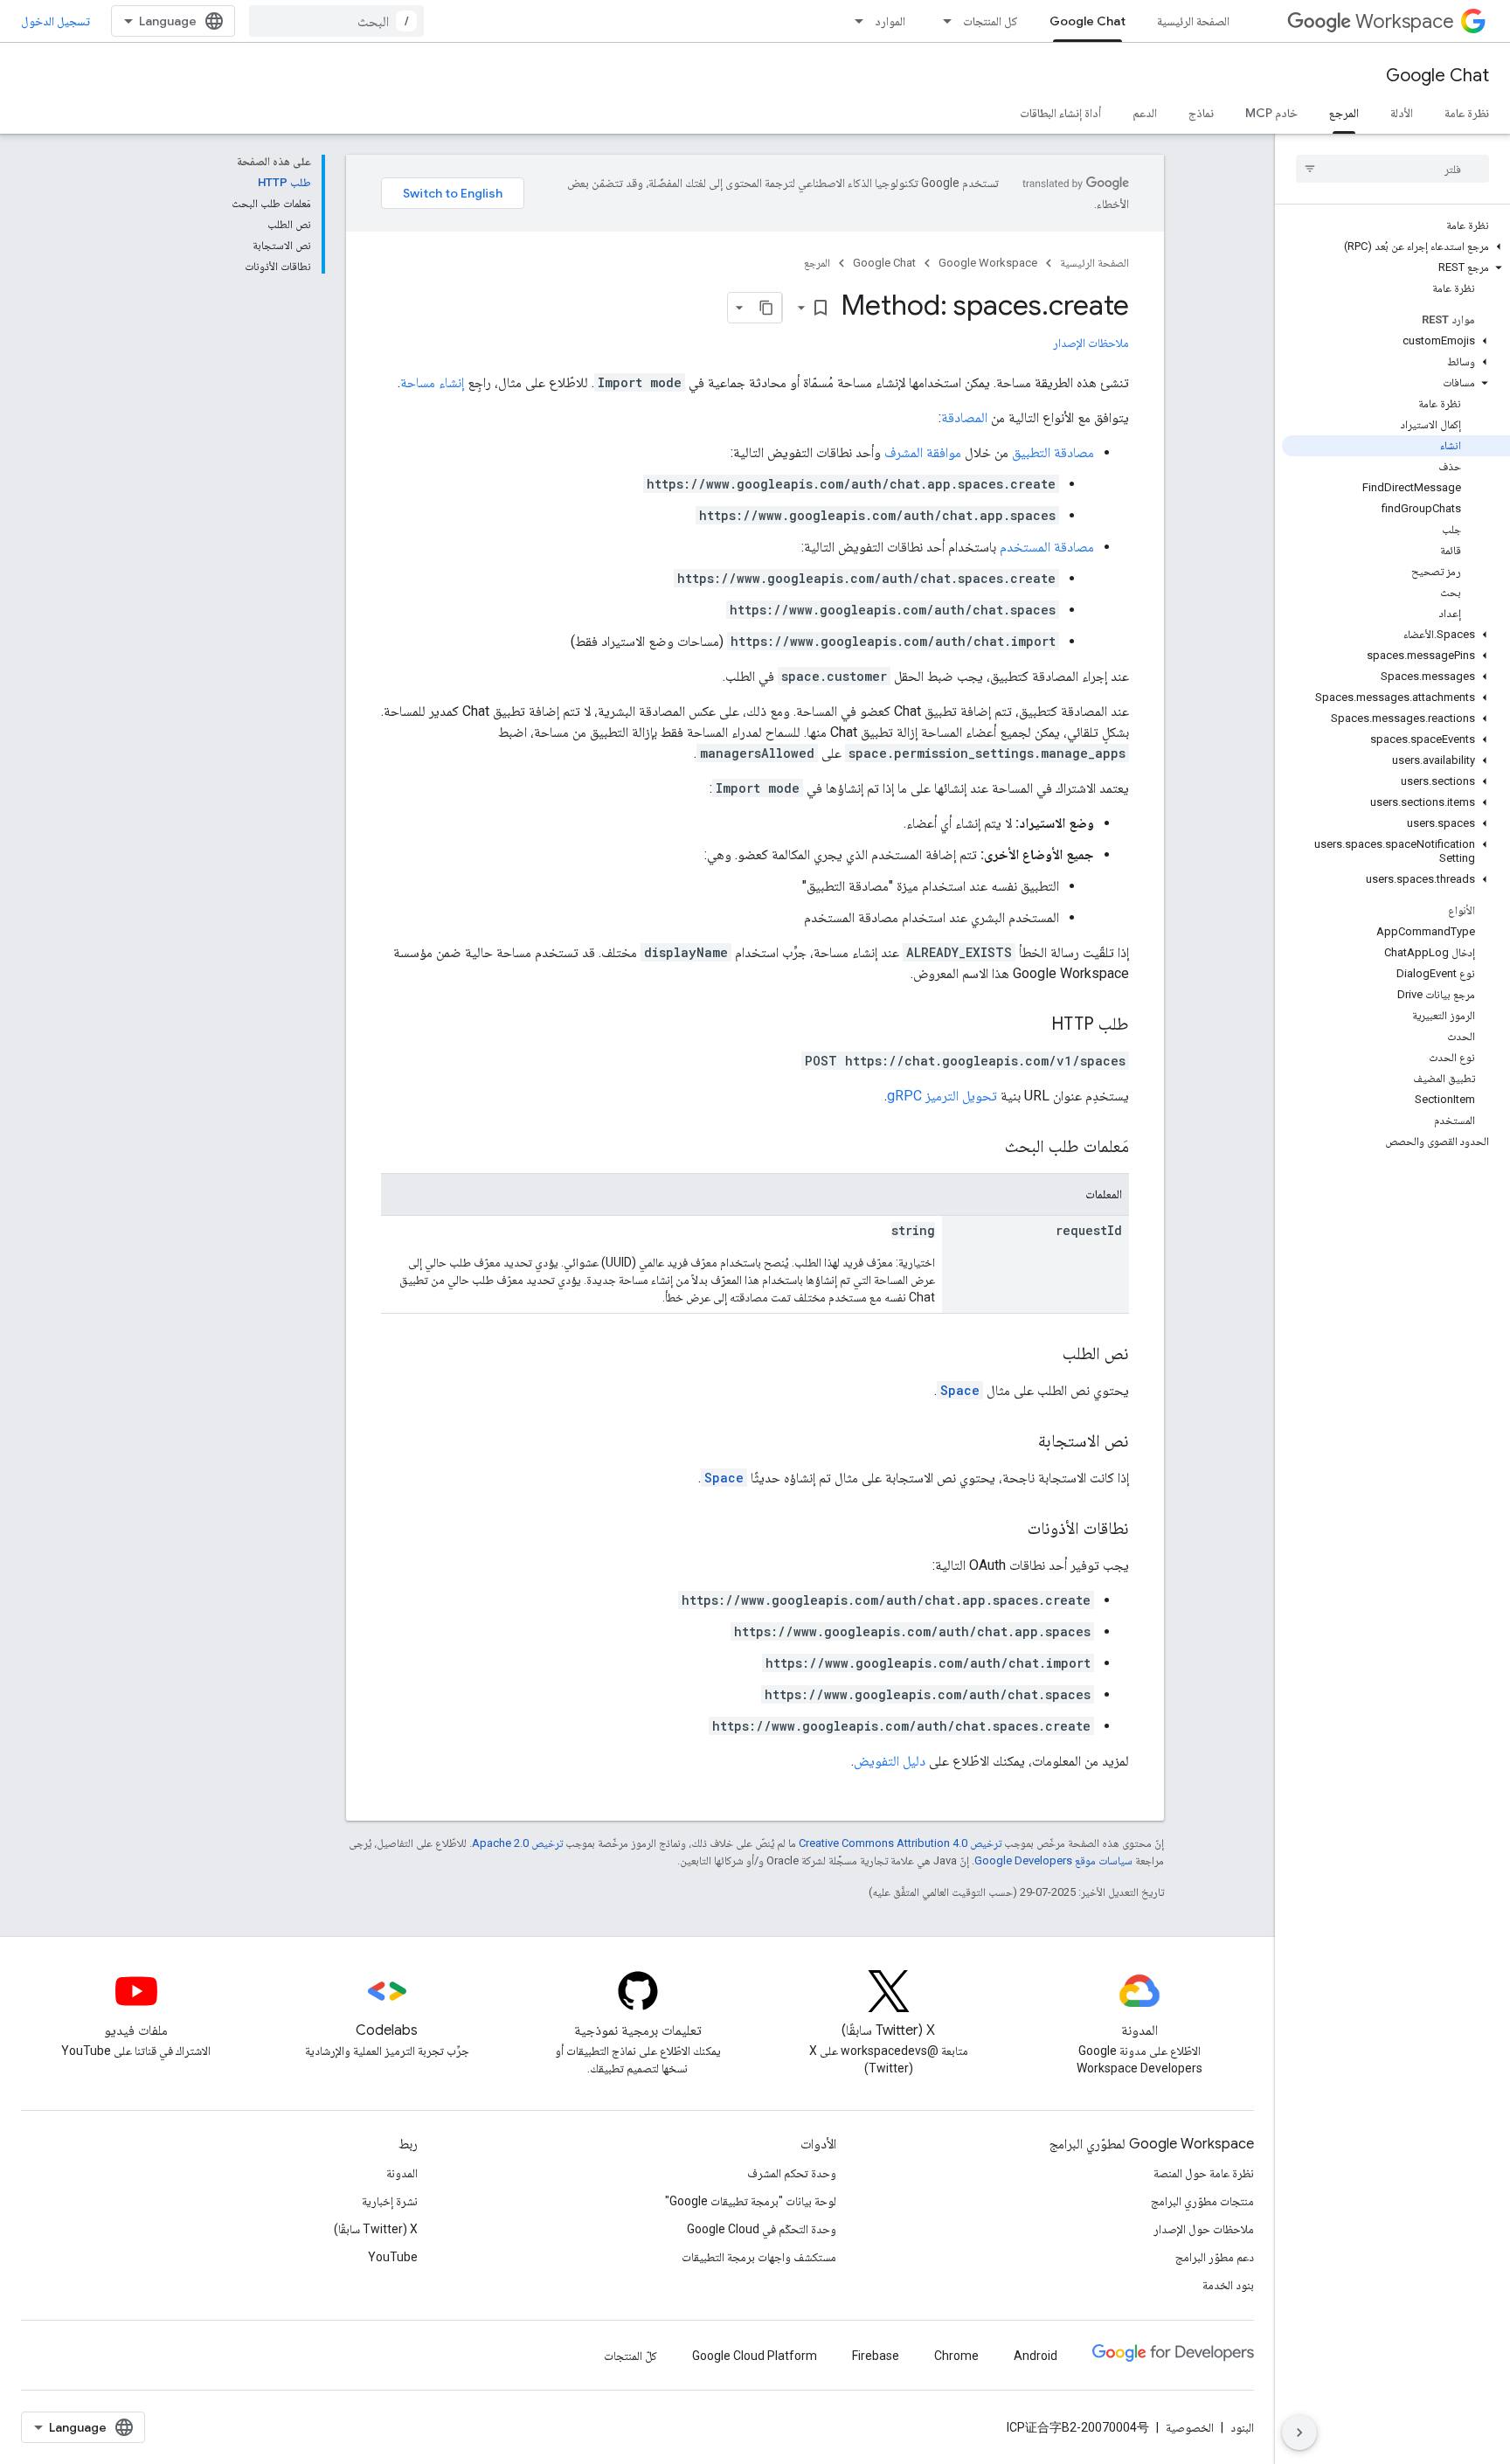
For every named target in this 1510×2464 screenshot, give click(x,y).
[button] (1396, 246)
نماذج (1201, 113)
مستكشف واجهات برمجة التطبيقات (759, 2257)
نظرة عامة (1467, 113)
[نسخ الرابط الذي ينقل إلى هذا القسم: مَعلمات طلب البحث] (987, 1148)
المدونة (402, 2173)
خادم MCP (1271, 113)
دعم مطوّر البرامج (1215, 2257)
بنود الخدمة (1228, 2285)
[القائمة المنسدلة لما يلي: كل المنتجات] (942, 21)
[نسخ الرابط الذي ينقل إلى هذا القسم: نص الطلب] (1045, 1355)
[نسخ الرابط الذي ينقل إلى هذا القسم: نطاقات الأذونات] (1010, 1530)
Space (960, 1390)
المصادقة (964, 417)
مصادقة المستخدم (1047, 547)
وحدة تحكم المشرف (792, 2173)
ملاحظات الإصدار (1091, 343)
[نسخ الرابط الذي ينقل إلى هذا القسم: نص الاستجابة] (1021, 1442)
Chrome (956, 2356)
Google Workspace (988, 263)
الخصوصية (1190, 2427)
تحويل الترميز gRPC (942, 1096)
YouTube (393, 2257)
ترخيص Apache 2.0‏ (517, 1843)
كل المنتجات (991, 21)
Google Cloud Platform (755, 2356)
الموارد (890, 21)
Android (1036, 2356)
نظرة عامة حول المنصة (1204, 2173)
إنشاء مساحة (432, 382)
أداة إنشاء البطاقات (1060, 113)
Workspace (1405, 21)
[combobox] (336, 21)
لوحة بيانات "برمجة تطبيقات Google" (751, 2201)
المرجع (1344, 113)
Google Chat (1087, 21)
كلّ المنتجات (630, 2356)
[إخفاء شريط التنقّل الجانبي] (1299, 2433)
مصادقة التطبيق (1053, 452)
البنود (1242, 2427)
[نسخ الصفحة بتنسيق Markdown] (766, 308)
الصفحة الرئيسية (1193, 21)
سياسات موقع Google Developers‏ (1053, 1860)
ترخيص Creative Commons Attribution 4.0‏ (900, 1843)
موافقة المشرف (923, 452)
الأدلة (1402, 113)
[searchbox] (1392, 169)
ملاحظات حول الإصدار (1204, 2229)
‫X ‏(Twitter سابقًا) (376, 2229)
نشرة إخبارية (390, 2201)
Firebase (876, 2356)
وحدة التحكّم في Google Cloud (762, 2229)
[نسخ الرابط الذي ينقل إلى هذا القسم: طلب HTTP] (1034, 1025)
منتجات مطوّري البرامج (1202, 2201)
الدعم (1145, 113)
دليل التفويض (890, 1761)
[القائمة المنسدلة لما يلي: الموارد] (854, 21)
